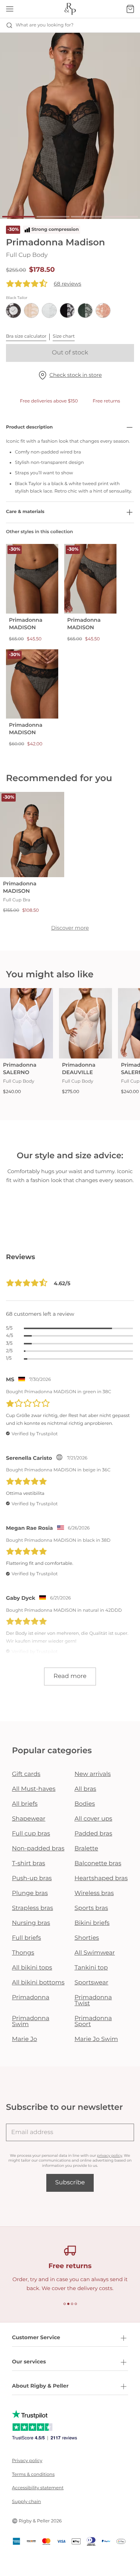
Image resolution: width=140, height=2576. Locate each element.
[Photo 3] (87, 217)
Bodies (85, 1804)
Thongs (23, 1953)
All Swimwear (95, 1953)
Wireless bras (94, 1893)
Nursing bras (31, 1923)
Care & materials (25, 512)
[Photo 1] (19, 217)
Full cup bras (31, 1834)
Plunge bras (30, 1893)
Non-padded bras (38, 1849)
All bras (85, 1789)
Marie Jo (24, 2039)
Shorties (87, 1938)
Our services (29, 2362)
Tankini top (91, 1968)
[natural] (49, 311)
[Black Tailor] (13, 311)
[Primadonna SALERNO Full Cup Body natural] (27, 1023)
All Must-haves (34, 1789)
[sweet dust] (103, 311)
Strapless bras (32, 1908)
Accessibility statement (38, 2488)
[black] (67, 311)
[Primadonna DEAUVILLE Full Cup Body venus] (85, 1023)
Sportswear (92, 1983)
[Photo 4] (121, 217)
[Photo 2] (53, 217)
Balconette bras (98, 1864)
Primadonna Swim (31, 2021)
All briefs (25, 1804)
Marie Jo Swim (96, 2039)
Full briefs (27, 1938)
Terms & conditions (33, 2475)
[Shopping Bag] (130, 9)
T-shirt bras (29, 1864)
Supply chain (27, 2502)
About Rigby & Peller (40, 2386)
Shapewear (29, 1819)
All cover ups (94, 1819)
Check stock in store (75, 375)
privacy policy (110, 2155)
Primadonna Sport (93, 2021)
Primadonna (31, 1998)
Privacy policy (27, 2461)
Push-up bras (32, 1878)
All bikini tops (32, 1968)
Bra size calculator (26, 336)
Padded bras (94, 1834)
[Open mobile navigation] (10, 9)
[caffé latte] (31, 311)
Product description (29, 427)
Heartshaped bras (101, 1878)
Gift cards (26, 1774)
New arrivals (93, 1774)
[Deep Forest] (85, 311)
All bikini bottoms (38, 1983)
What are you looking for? (45, 25)
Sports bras (91, 1908)
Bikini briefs (92, 1923)
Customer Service (36, 2337)
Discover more (70, 928)
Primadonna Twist (93, 2001)
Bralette (86, 1849)
